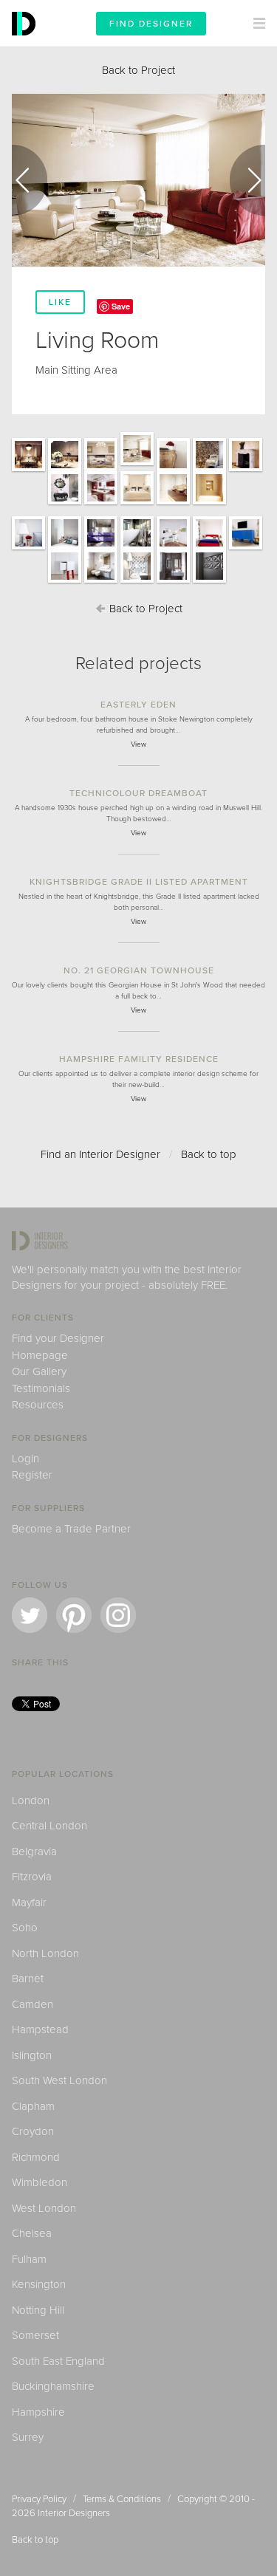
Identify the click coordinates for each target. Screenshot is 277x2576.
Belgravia (34, 1851)
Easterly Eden (138, 705)
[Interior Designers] (26, 43)
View (138, 744)
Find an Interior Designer (100, 1154)
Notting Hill (38, 2310)
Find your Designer (58, 1338)
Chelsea (32, 2233)
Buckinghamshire (53, 2386)
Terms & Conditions (122, 2499)
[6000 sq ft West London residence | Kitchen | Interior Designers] (101, 504)
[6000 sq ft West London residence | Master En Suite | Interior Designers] (173, 504)
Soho (25, 1928)
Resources (38, 1405)
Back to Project (138, 70)
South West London (59, 2080)
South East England (58, 2361)
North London (45, 1953)
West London (44, 2208)
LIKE (60, 302)
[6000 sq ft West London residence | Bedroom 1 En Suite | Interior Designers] (101, 549)
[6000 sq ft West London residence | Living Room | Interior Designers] (101, 470)
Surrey (28, 2437)
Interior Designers (74, 2513)
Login (25, 1459)
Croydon (33, 2131)
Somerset (35, 2335)
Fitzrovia (32, 1877)
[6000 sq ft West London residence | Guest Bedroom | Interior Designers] (209, 582)
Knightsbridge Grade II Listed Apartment (139, 882)
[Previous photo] (30, 180)
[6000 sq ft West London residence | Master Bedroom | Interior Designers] (137, 504)
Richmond (36, 2157)
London (31, 1801)
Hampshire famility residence (139, 1059)
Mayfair (29, 1902)
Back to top (209, 1154)
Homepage (40, 1355)
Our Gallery (39, 1371)
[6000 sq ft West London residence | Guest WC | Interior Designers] (65, 504)
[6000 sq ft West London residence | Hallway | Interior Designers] (246, 470)
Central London (49, 1826)
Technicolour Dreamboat (138, 793)
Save (121, 306)
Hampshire (38, 2412)
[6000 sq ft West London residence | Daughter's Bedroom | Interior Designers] (173, 549)
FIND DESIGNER (151, 24)
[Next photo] (247, 180)
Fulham (29, 2259)
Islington (32, 2055)
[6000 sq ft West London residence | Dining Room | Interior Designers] (28, 470)
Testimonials (41, 1388)
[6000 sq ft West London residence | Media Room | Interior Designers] (209, 470)
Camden (33, 2004)
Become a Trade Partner (71, 1529)
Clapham (33, 2106)
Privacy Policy (39, 2499)
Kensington (39, 2284)
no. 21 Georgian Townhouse (139, 970)
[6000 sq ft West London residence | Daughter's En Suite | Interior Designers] (101, 582)
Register (32, 1475)
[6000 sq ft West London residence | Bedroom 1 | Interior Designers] (28, 549)
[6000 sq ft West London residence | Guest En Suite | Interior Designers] (173, 582)
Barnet (28, 1979)
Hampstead (40, 2029)
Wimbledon (40, 2182)
